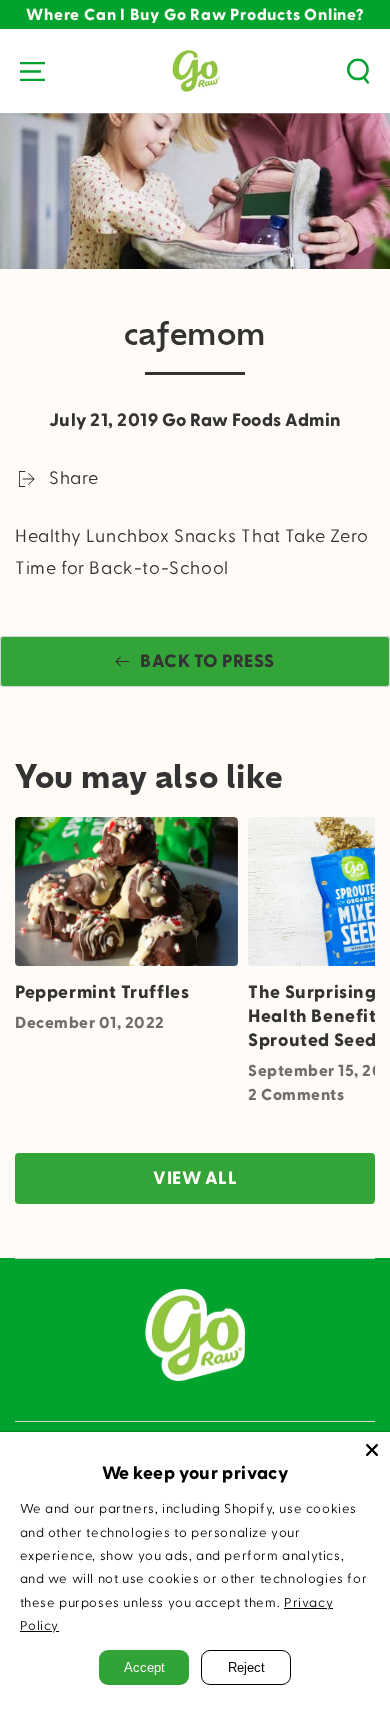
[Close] (372, 1450)
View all (195, 1178)
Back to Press (207, 661)
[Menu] (32, 71)
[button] (358, 71)
